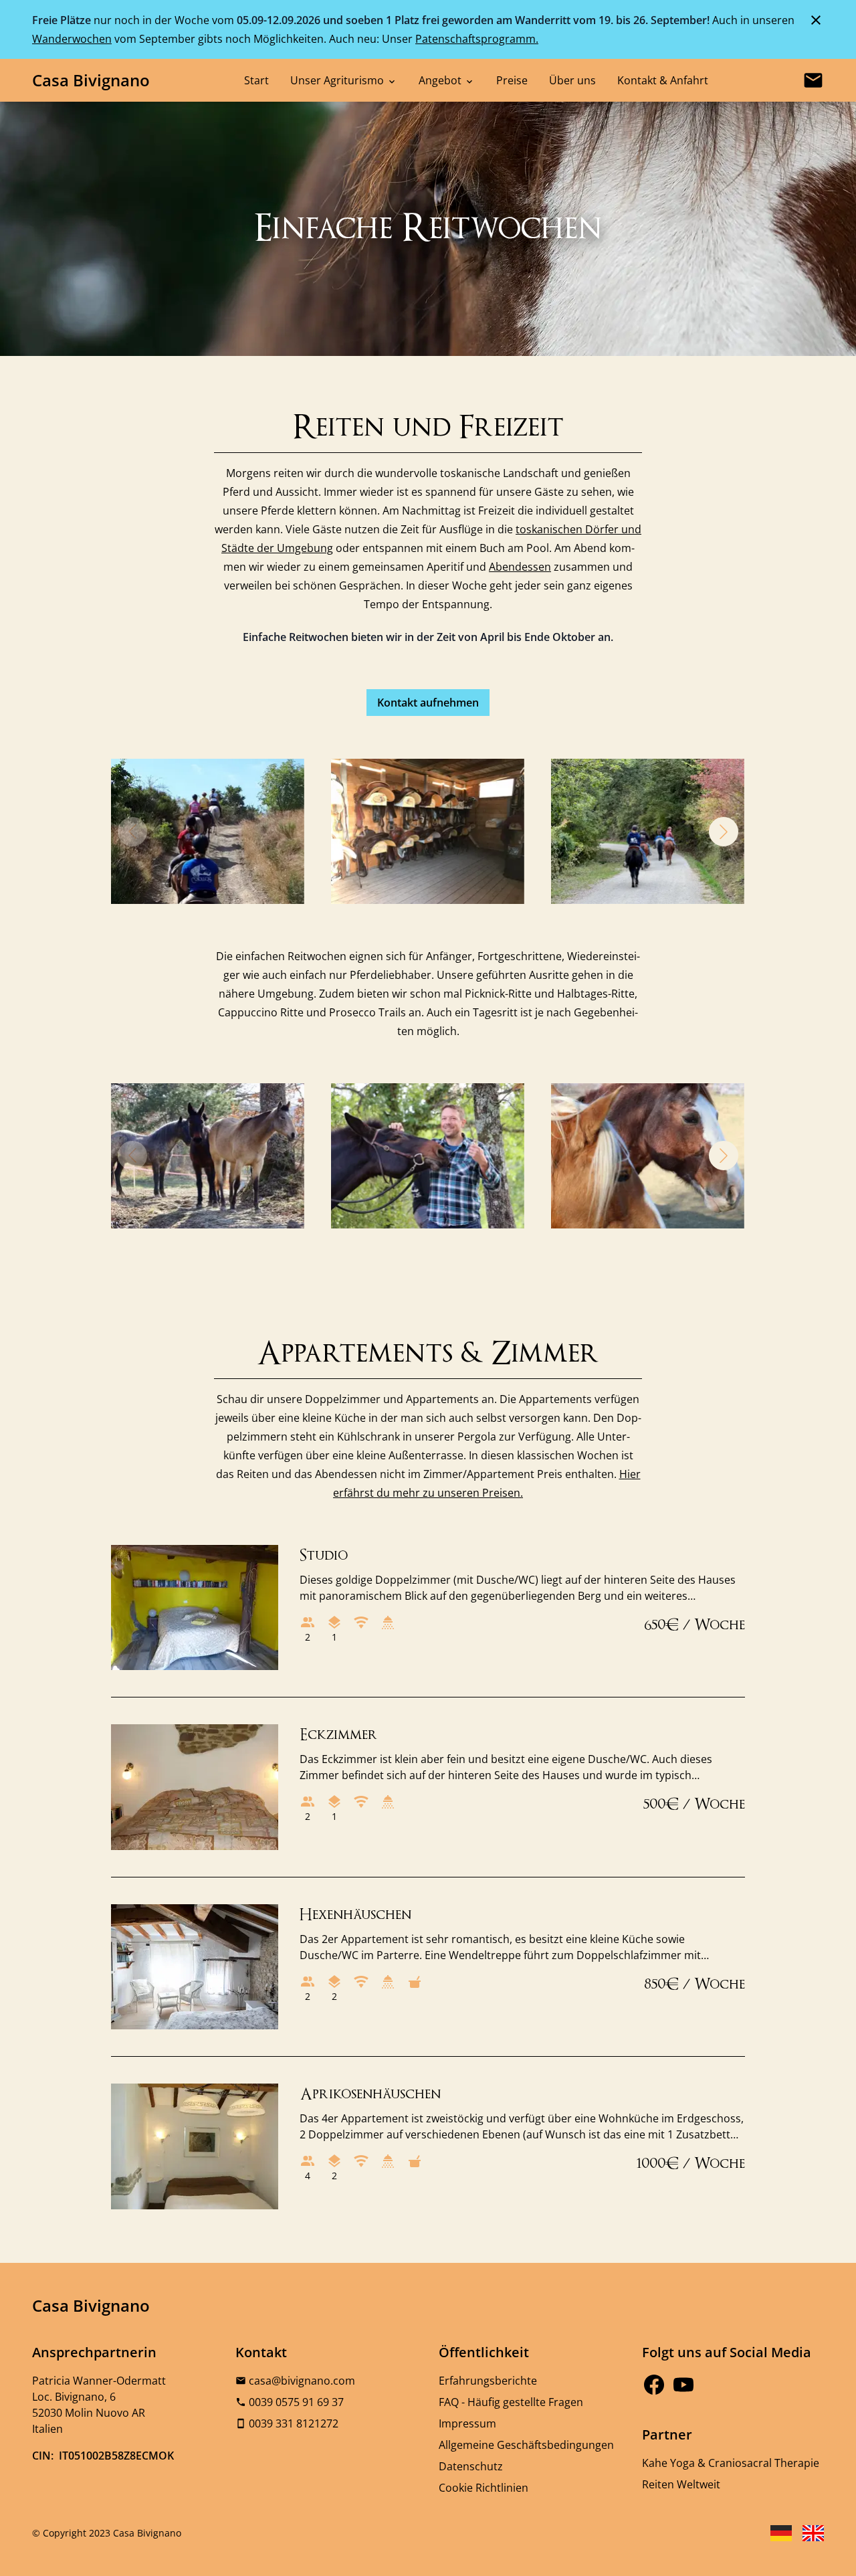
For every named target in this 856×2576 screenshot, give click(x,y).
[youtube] (683, 2385)
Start (256, 80)
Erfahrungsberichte (488, 2381)
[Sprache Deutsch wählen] (781, 2533)
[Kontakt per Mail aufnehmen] (813, 80)
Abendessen (520, 567)
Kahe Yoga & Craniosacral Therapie (731, 2463)
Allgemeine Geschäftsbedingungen (526, 2445)
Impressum (467, 2423)
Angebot (441, 80)
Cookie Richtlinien (484, 2488)
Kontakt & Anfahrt (663, 80)
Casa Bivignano (91, 80)
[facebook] (654, 2385)
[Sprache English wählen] (813, 2533)
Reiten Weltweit (681, 2484)
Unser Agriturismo (338, 80)
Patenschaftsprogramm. (477, 39)
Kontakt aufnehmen (428, 703)
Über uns (572, 80)
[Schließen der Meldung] (816, 19)
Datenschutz (471, 2466)
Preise (512, 80)
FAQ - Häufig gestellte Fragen (511, 2402)
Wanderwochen (72, 39)
